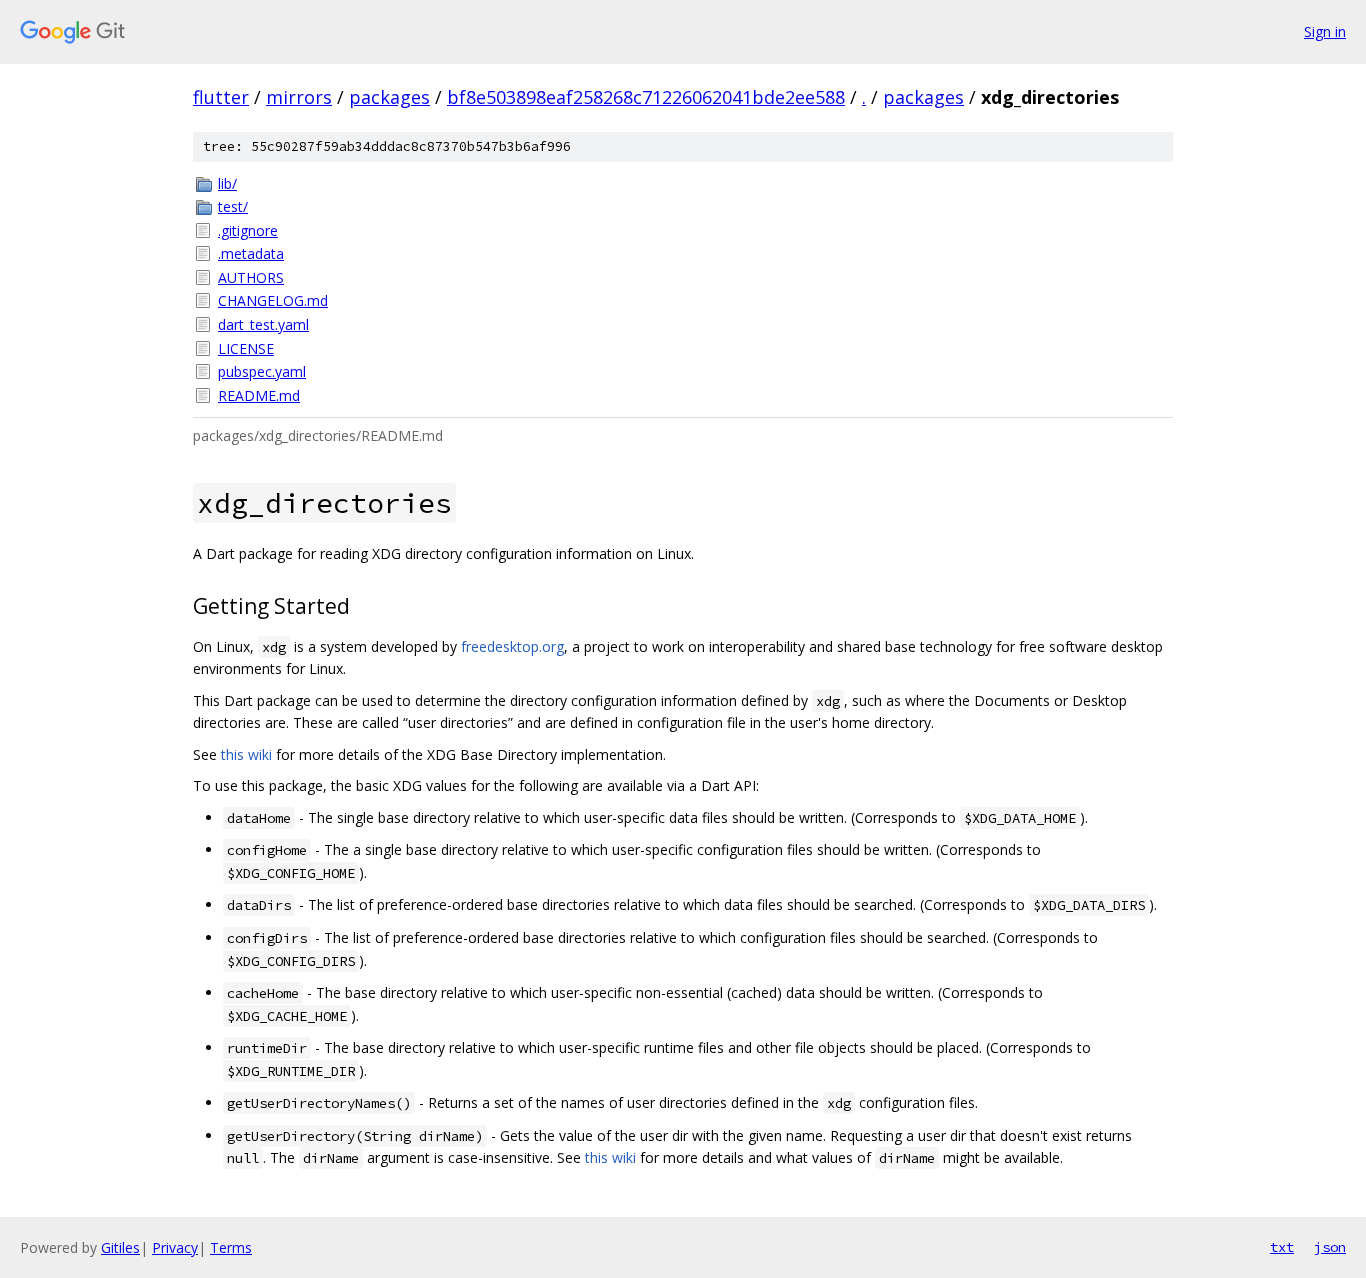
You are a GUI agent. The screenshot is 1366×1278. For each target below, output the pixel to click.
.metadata (251, 253)
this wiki (246, 754)
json (1330, 1247)
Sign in (1325, 31)
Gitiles (120, 1247)
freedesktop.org (512, 646)
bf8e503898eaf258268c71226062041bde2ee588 (646, 97)
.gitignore (248, 230)
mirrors (299, 97)
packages (389, 97)
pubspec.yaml (262, 371)
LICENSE (246, 348)
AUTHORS (251, 277)
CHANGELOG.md (273, 300)
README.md (259, 395)
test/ (233, 206)
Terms (231, 1247)
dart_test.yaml (263, 324)
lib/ (227, 183)
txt (1282, 1247)
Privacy (175, 1247)
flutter (221, 97)
